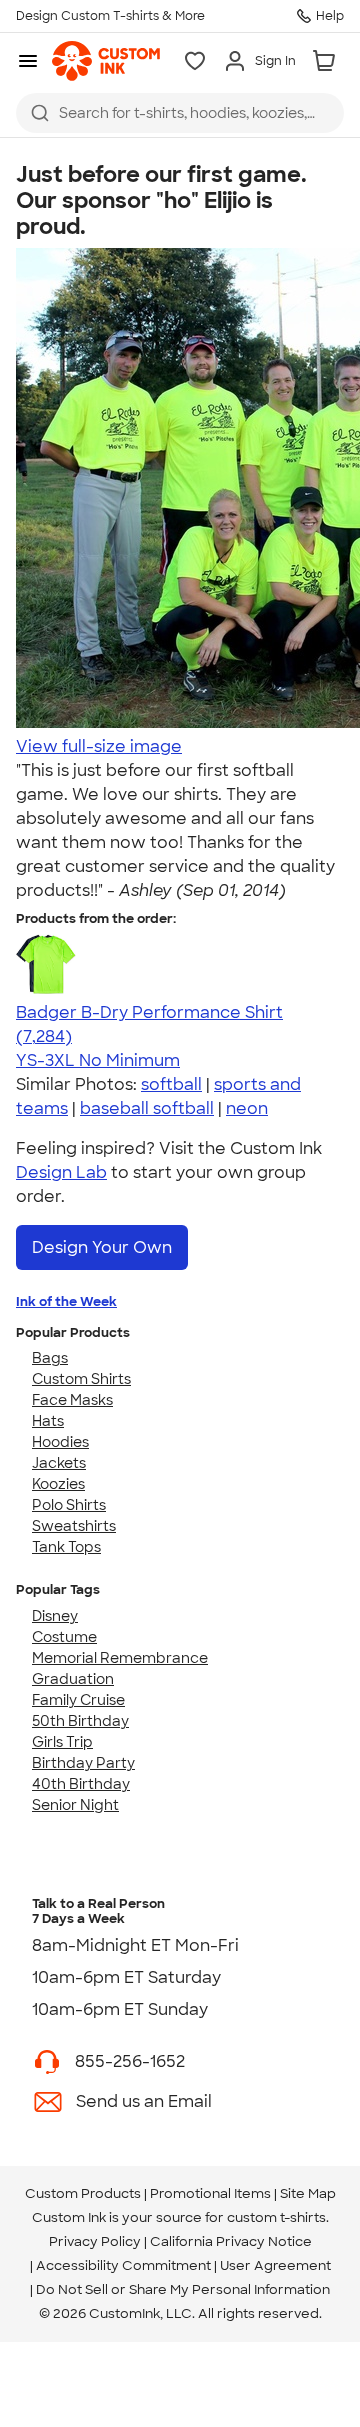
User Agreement (275, 2265)
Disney (55, 1616)
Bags (50, 1358)
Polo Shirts (69, 1505)
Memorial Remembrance (120, 1658)
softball (171, 1084)
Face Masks (72, 1400)
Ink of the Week (66, 1301)
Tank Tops (66, 1547)
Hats (48, 1421)
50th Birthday (80, 1721)
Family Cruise (78, 1700)
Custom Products (83, 2193)
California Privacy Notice (231, 2241)
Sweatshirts (74, 1526)
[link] (106, 61)
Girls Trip (62, 1742)
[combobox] (180, 113)
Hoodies (60, 1442)
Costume (64, 1637)
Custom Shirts (81, 1379)
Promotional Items (210, 2193)
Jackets (59, 1463)
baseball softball (147, 1108)
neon (247, 1108)
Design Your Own (102, 1247)
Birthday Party (83, 1763)
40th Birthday (81, 1784)
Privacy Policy (95, 2241)
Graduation (73, 1679)
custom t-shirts (276, 2217)
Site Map (308, 2193)
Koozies (58, 1484)
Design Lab (61, 1172)
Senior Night (75, 1805)
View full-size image (99, 746)
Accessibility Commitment (123, 2265)
